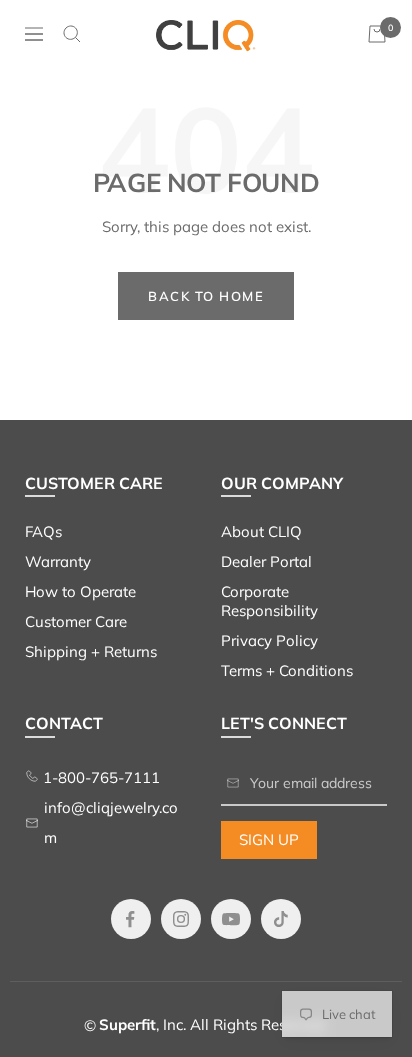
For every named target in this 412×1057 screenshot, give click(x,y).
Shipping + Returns (91, 651)
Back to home (206, 296)
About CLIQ (261, 531)
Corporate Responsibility (269, 601)
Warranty (58, 561)
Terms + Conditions (287, 670)
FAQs (43, 531)
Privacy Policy (269, 640)
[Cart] (377, 34)
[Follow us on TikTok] (281, 919)
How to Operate (80, 591)
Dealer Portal (266, 561)
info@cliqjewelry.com (111, 822)
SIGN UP (269, 839)
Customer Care (76, 621)
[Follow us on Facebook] (131, 919)
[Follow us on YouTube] (231, 919)
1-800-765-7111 (99, 777)
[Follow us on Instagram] (181, 919)
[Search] (72, 34)
